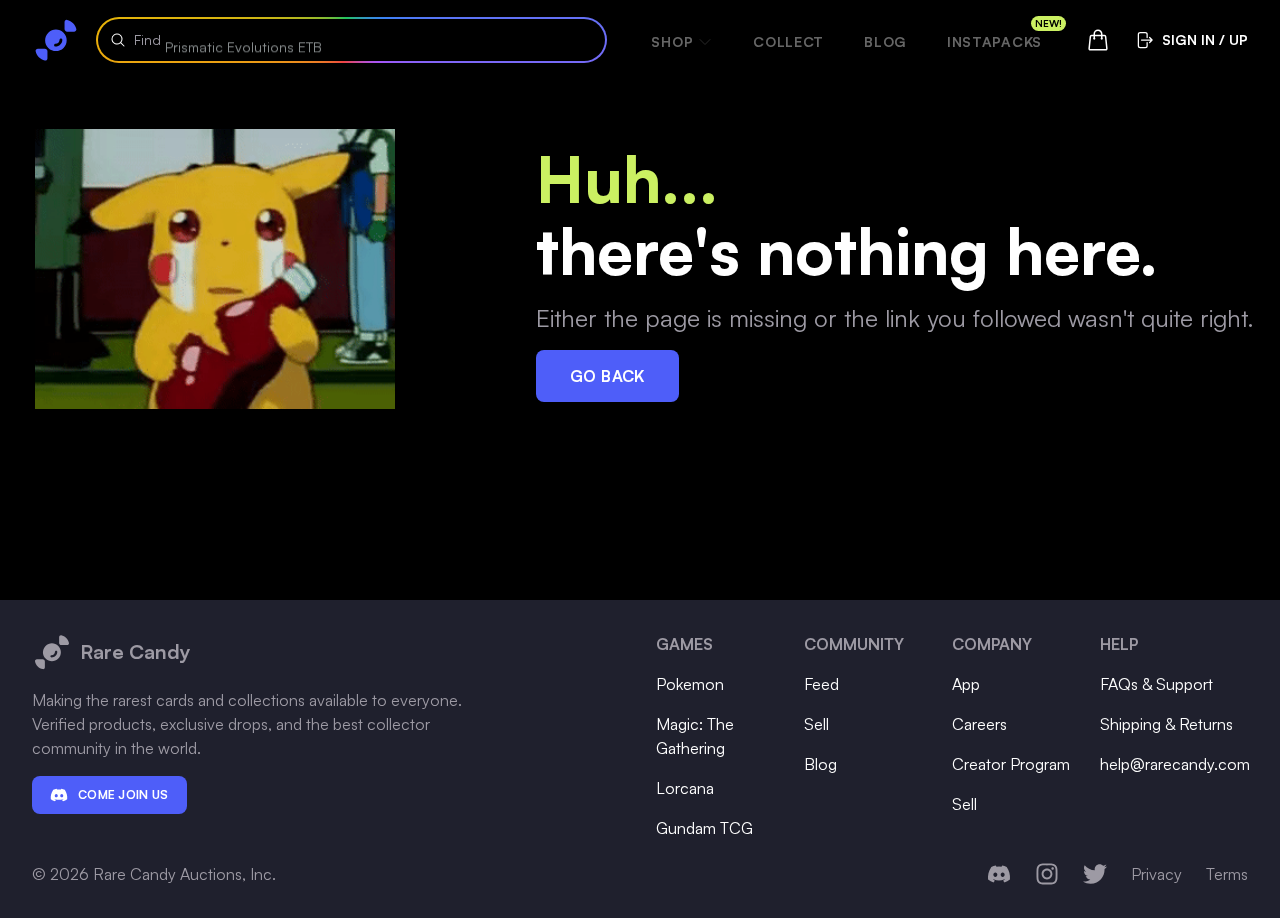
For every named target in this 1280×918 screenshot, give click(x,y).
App (966, 684)
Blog (885, 41)
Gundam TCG (704, 828)
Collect (788, 41)
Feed (821, 684)
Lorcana (685, 788)
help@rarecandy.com (1175, 764)
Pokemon (690, 684)
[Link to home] (56, 40)
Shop (672, 41)
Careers (979, 724)
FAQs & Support (1156, 684)
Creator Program (1011, 764)
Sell (816, 724)
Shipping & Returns (1166, 724)
